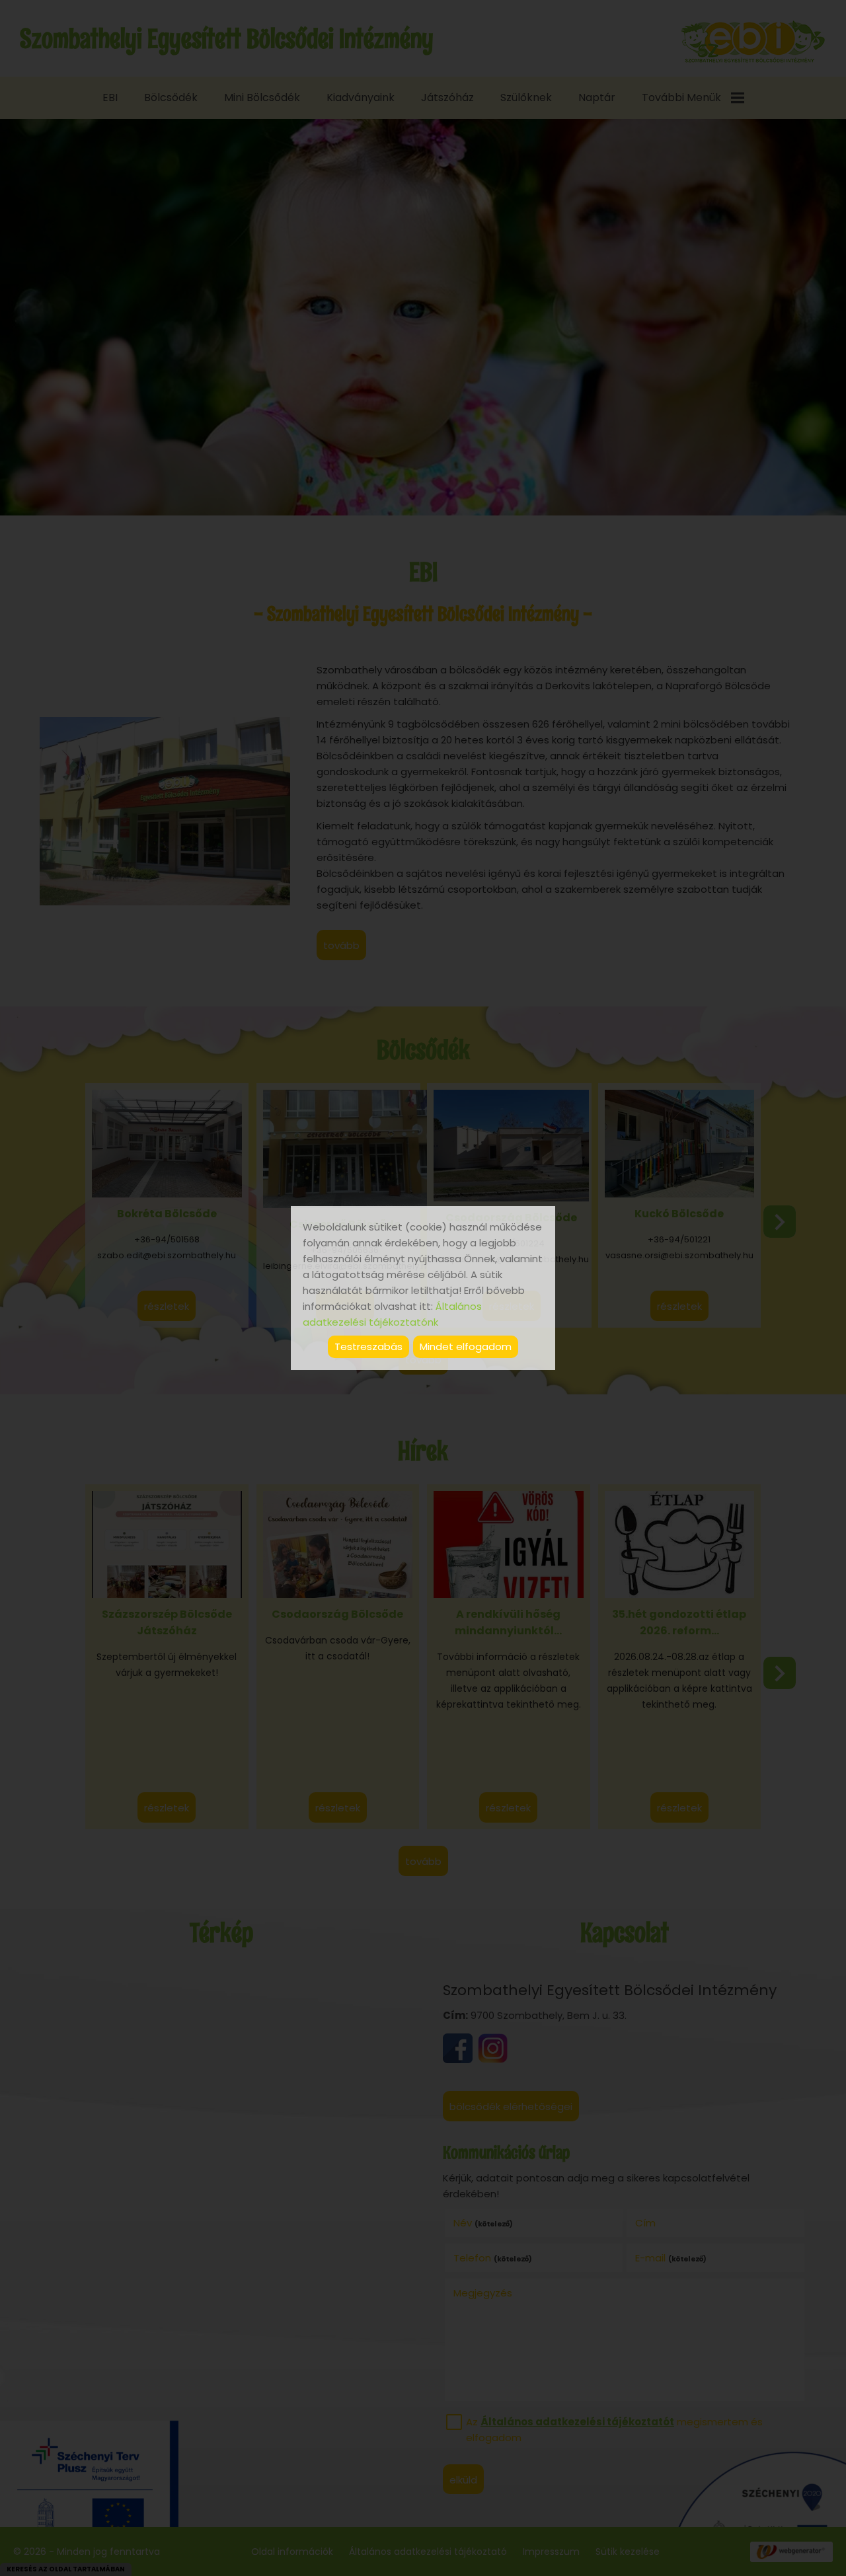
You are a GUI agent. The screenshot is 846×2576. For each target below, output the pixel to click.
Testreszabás (368, 1346)
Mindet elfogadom (466, 1346)
